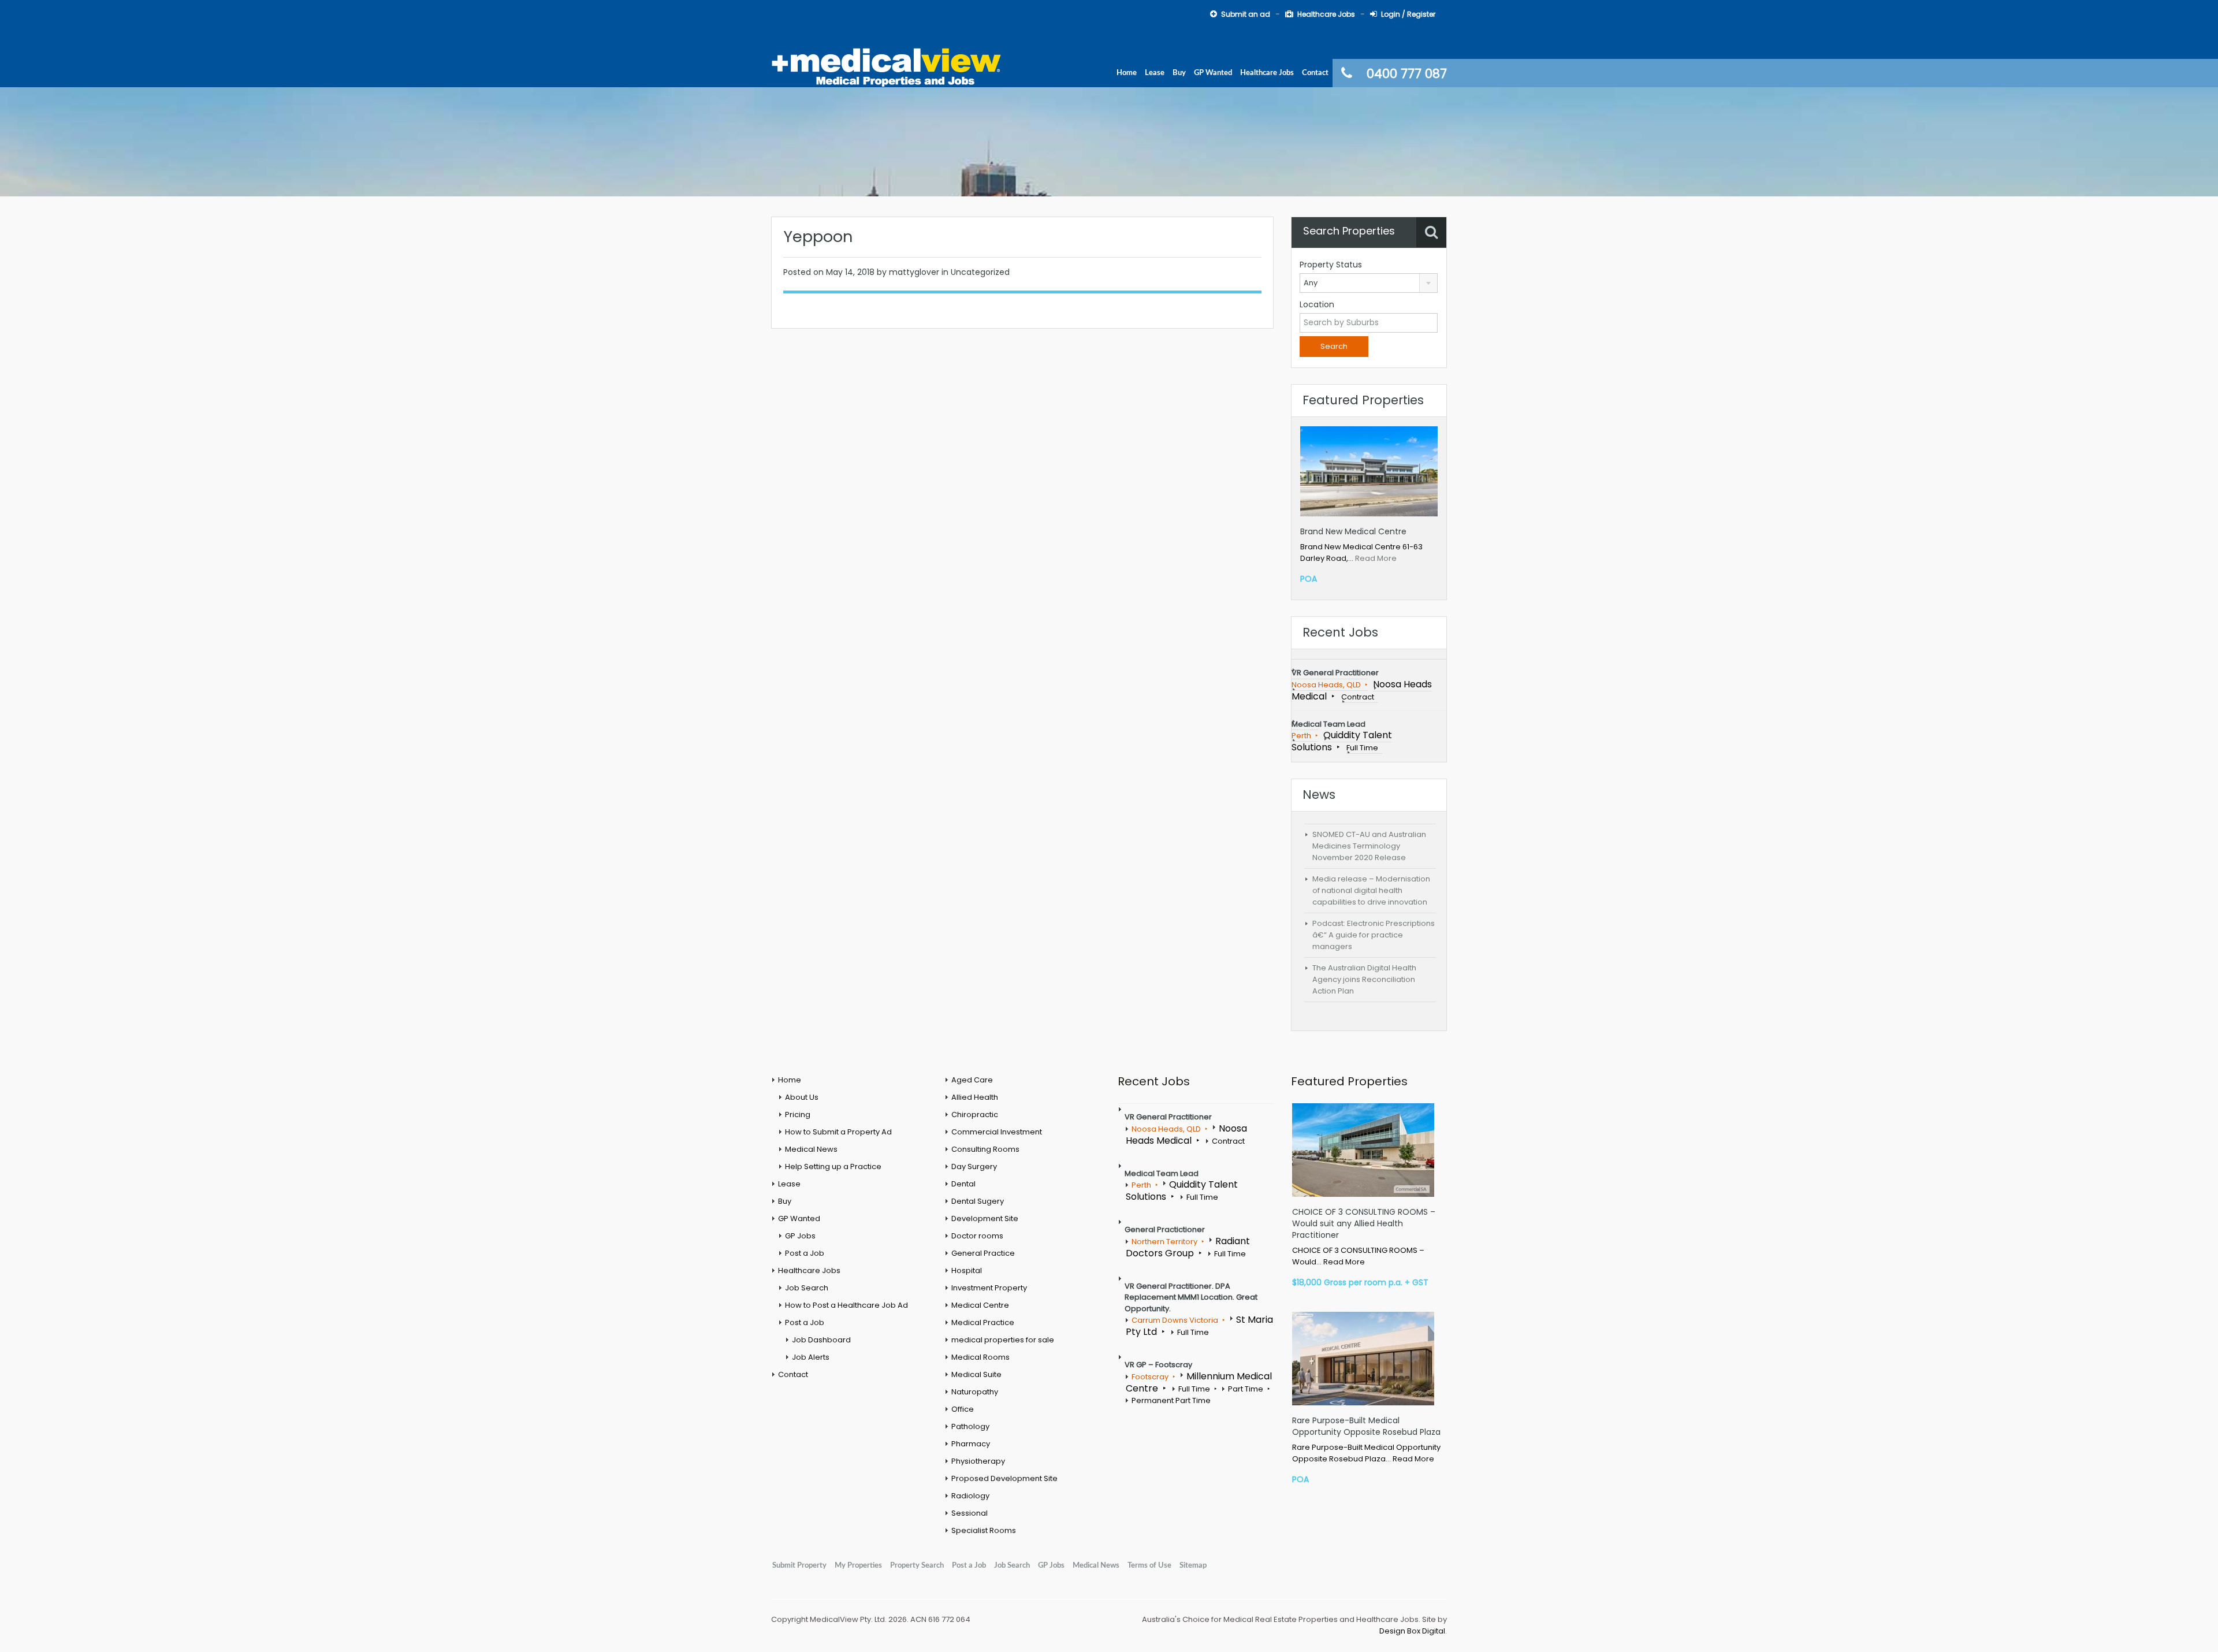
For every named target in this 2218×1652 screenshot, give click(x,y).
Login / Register (1408, 14)
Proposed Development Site (1004, 1478)
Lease (1155, 73)
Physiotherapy (978, 1461)
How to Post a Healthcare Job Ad (846, 1305)
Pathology (970, 1426)
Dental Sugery (978, 1201)
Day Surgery (974, 1167)
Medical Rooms (980, 1357)
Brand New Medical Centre (1353, 531)
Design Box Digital (1412, 1631)
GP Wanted (1213, 73)
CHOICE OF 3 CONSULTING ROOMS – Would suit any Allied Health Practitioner (1364, 1223)
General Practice (983, 1253)
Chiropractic (975, 1115)
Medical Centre (980, 1305)
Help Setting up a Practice (833, 1167)
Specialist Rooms (984, 1530)
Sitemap (1193, 1565)
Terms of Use (1149, 1565)
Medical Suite (976, 1374)
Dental (963, 1184)
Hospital (967, 1270)
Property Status (1331, 265)
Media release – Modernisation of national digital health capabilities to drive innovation (1371, 890)
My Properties (858, 1565)
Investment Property (989, 1288)
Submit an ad (1246, 14)
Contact (1315, 73)
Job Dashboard (821, 1340)
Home (1127, 73)
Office (963, 1409)
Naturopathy (975, 1392)
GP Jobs (800, 1236)
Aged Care (972, 1080)
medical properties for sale (1003, 1340)
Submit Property (799, 1565)
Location (1317, 304)
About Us (802, 1097)
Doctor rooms (977, 1236)
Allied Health (975, 1097)
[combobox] (1369, 283)
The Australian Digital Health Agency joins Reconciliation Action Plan (1364, 979)
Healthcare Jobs (1326, 14)
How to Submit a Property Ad (838, 1132)
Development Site (985, 1218)
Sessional (970, 1513)
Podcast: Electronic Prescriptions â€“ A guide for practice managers (1374, 935)
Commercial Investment (997, 1132)
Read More (1376, 558)
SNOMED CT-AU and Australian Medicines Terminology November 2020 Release (1369, 846)
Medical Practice (983, 1322)
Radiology (970, 1496)
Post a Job (805, 1253)
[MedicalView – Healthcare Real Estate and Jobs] (887, 66)
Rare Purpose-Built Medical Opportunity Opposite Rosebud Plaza (1366, 1426)
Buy (1179, 73)
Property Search (917, 1565)
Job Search (807, 1288)
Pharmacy (971, 1444)
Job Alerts (811, 1357)
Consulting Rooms (985, 1149)
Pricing (798, 1115)
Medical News (811, 1149)
